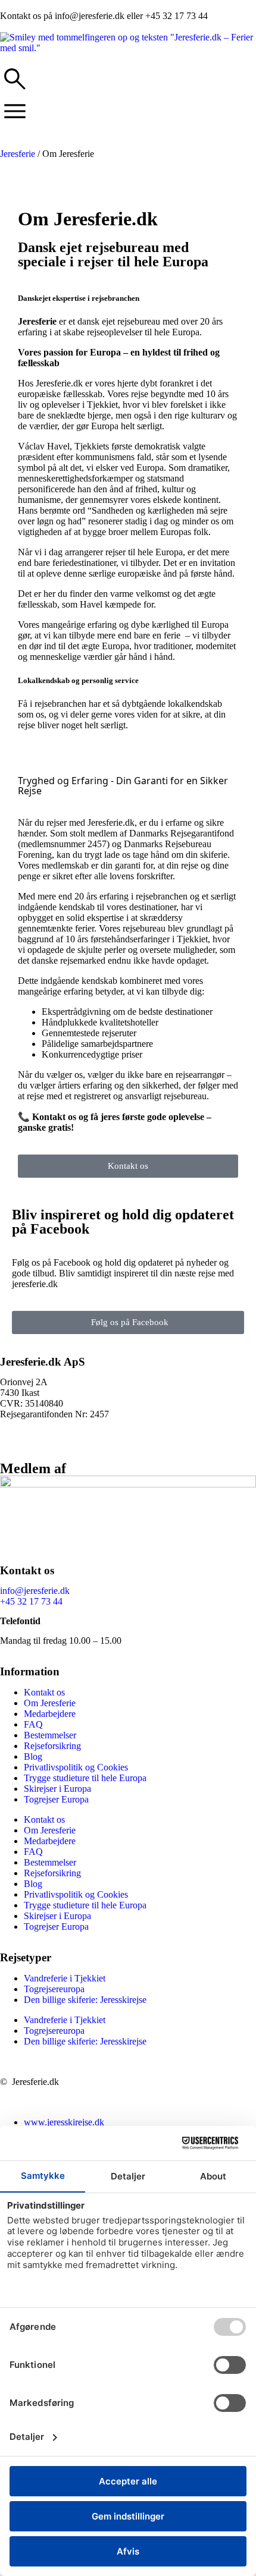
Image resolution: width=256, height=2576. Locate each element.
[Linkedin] (15, 1444)
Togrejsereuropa (54, 1989)
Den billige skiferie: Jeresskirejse (85, 2000)
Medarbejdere (50, 1714)
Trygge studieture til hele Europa (85, 1778)
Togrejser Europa (56, 1799)
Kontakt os (44, 1692)
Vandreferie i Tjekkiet (65, 1978)
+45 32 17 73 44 (31, 1601)
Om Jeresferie (50, 1703)
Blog (33, 1756)
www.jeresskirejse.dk (64, 2122)
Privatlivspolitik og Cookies (76, 1767)
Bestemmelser (50, 1735)
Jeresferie (18, 154)
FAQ (33, 1724)
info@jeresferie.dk (35, 1591)
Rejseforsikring (52, 1746)
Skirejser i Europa (57, 1789)
